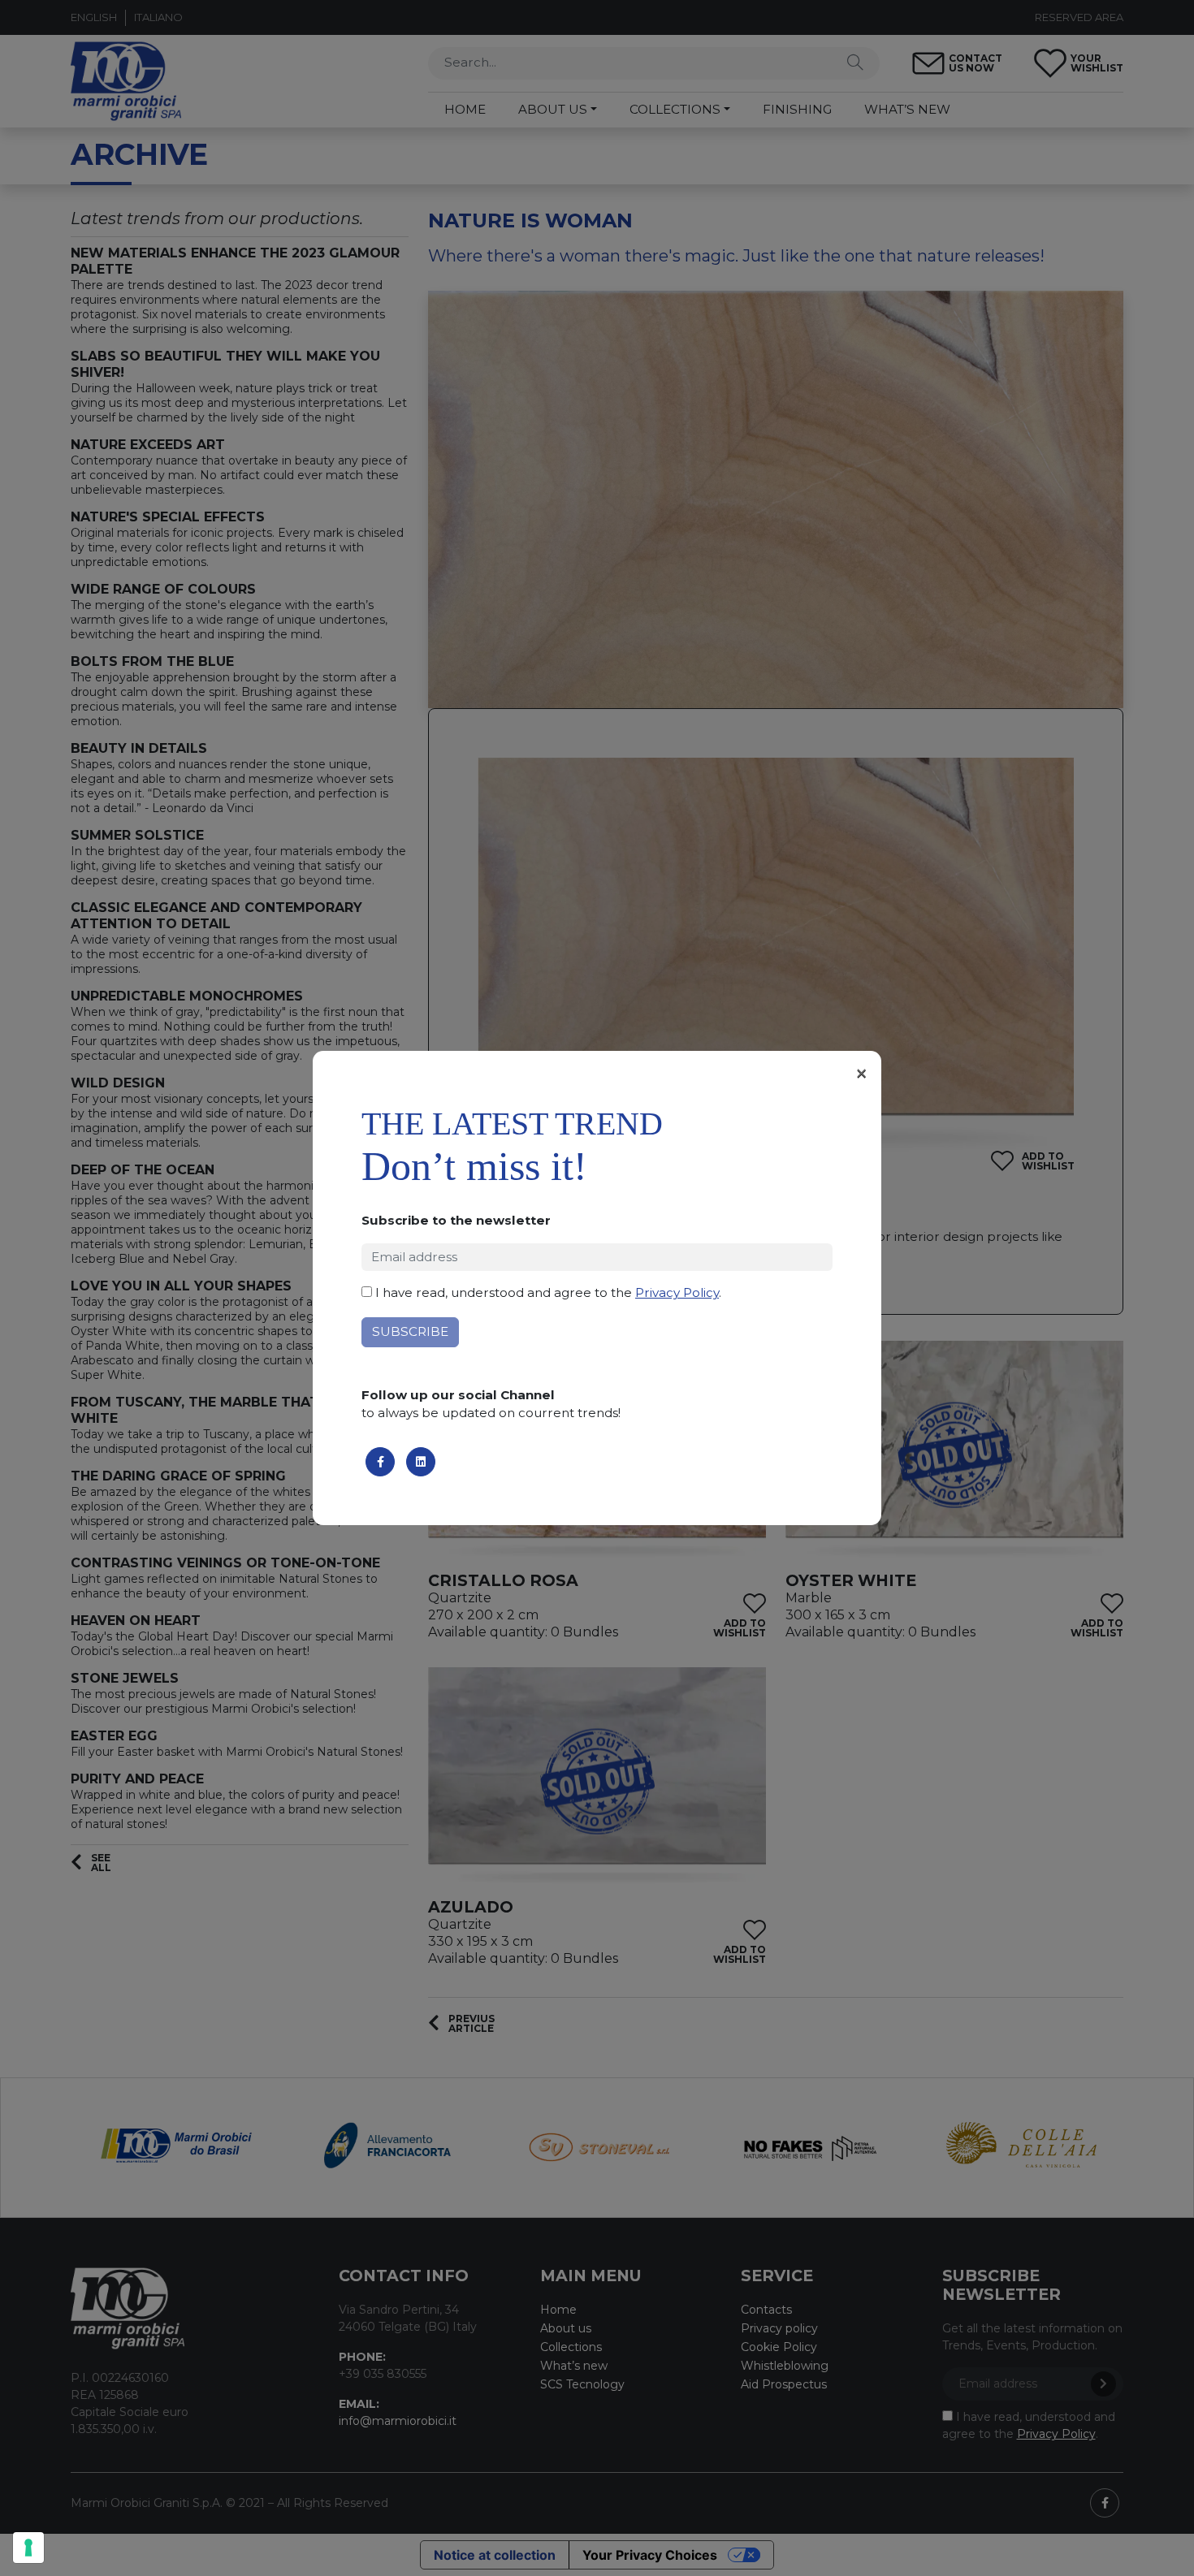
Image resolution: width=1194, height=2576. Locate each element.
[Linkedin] (421, 1462)
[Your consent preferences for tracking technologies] (28, 2548)
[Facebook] (380, 1462)
